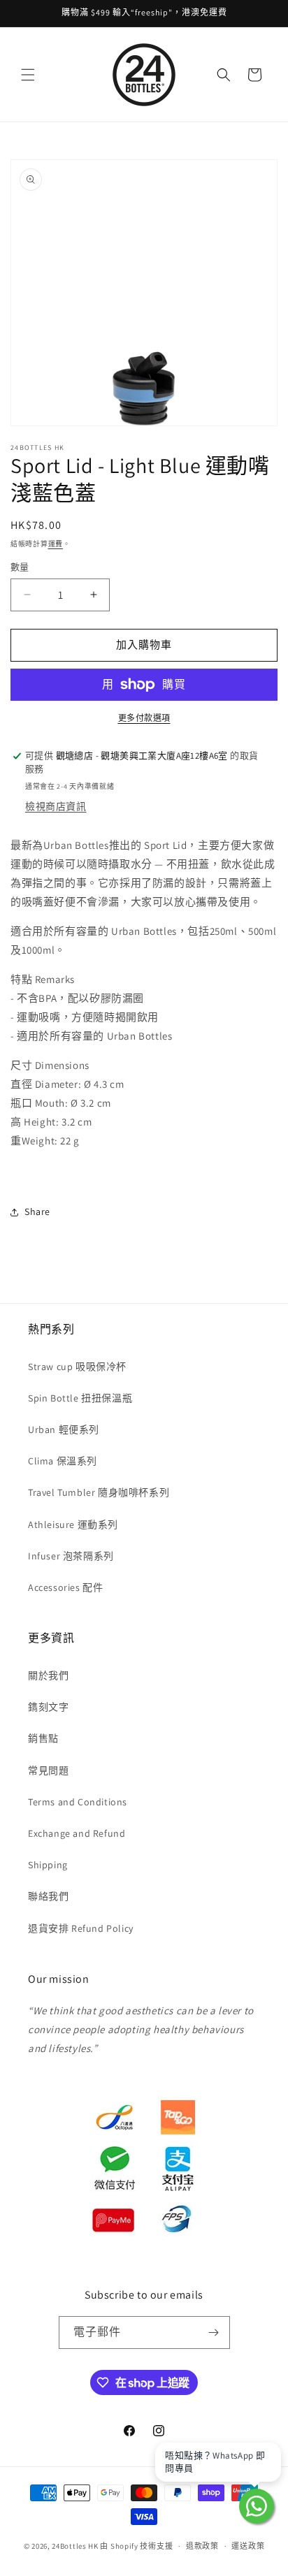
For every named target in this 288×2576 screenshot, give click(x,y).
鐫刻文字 (48, 1707)
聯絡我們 (48, 1896)
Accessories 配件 (65, 1587)
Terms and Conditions (78, 1802)
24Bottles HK (75, 2546)
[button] (28, 75)
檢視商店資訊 (56, 806)
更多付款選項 (144, 718)
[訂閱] (214, 2333)
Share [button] (37, 1211)
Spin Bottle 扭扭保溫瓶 (80, 1398)
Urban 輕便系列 (64, 1429)
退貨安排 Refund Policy (81, 1928)
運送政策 (248, 2546)
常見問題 (48, 1770)
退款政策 (202, 2546)
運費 (56, 544)
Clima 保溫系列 (63, 1461)
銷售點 (43, 1738)
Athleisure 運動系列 (73, 1525)
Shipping (48, 1865)
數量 (20, 567)
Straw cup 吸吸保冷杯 (77, 1367)
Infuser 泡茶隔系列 (71, 1556)
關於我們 (48, 1675)
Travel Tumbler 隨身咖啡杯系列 (99, 1492)
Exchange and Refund (77, 1833)
